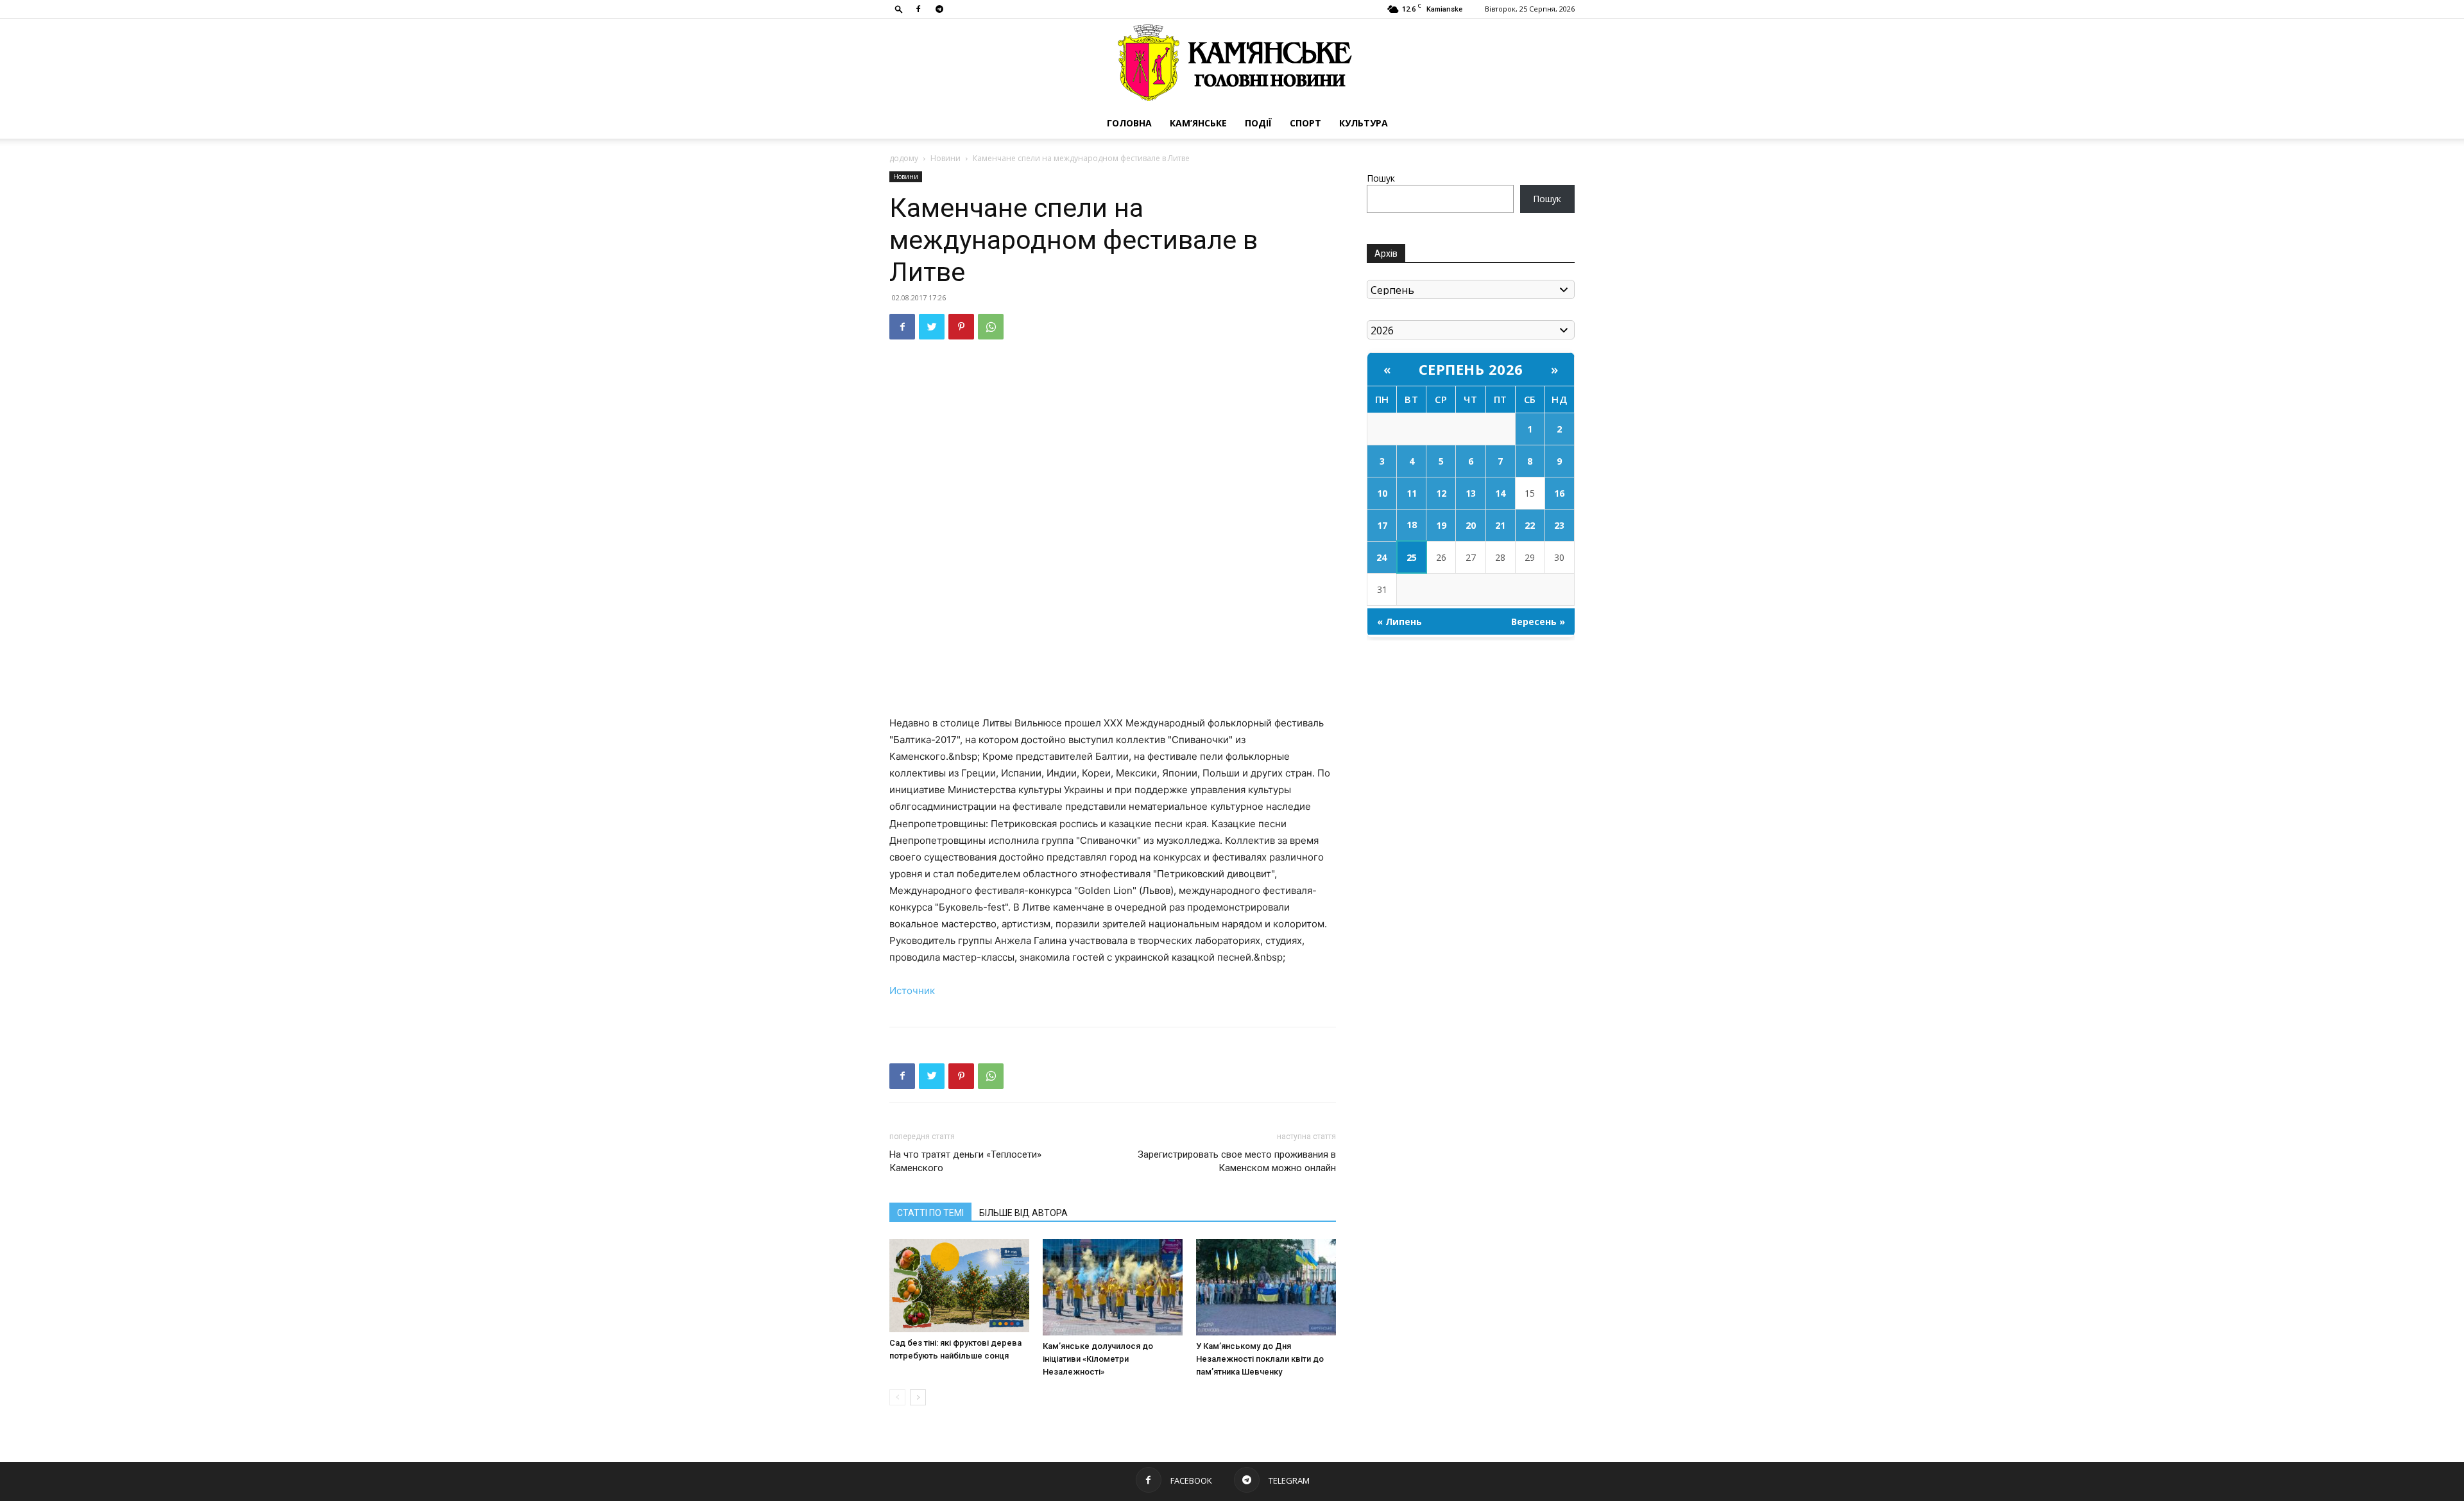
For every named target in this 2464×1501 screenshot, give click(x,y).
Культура (1364, 123)
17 (1382, 525)
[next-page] (918, 1397)
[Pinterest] (961, 327)
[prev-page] (897, 1397)
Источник (912, 991)
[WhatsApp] (991, 327)
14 (1500, 493)
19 (1441, 525)
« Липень (1399, 622)
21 (1500, 525)
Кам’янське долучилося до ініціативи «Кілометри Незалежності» (1098, 1359)
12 (1441, 493)
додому (904, 158)
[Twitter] (932, 327)
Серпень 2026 (1471, 369)
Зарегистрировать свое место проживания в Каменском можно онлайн (1237, 1161)
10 (1382, 493)
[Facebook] (918, 9)
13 (1471, 493)
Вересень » (1538, 622)
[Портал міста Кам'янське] (1232, 63)
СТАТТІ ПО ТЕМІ (930, 1213)
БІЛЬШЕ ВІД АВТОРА (1023, 1213)
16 (1559, 493)
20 (1471, 525)
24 (1382, 557)
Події (1258, 123)
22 (1530, 525)
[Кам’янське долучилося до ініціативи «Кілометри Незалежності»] (1113, 1287)
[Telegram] (939, 9)
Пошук (1381, 178)
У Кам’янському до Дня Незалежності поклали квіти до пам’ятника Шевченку (1260, 1359)
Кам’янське (1198, 123)
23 (1559, 525)
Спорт (1305, 123)
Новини (945, 158)
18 (1412, 525)
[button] (899, 9)
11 (1412, 493)
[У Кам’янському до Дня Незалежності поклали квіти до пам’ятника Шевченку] (1266, 1287)
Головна (1129, 123)
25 (1412, 557)
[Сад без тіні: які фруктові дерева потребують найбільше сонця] (959, 1286)
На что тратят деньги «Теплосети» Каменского (965, 1161)
